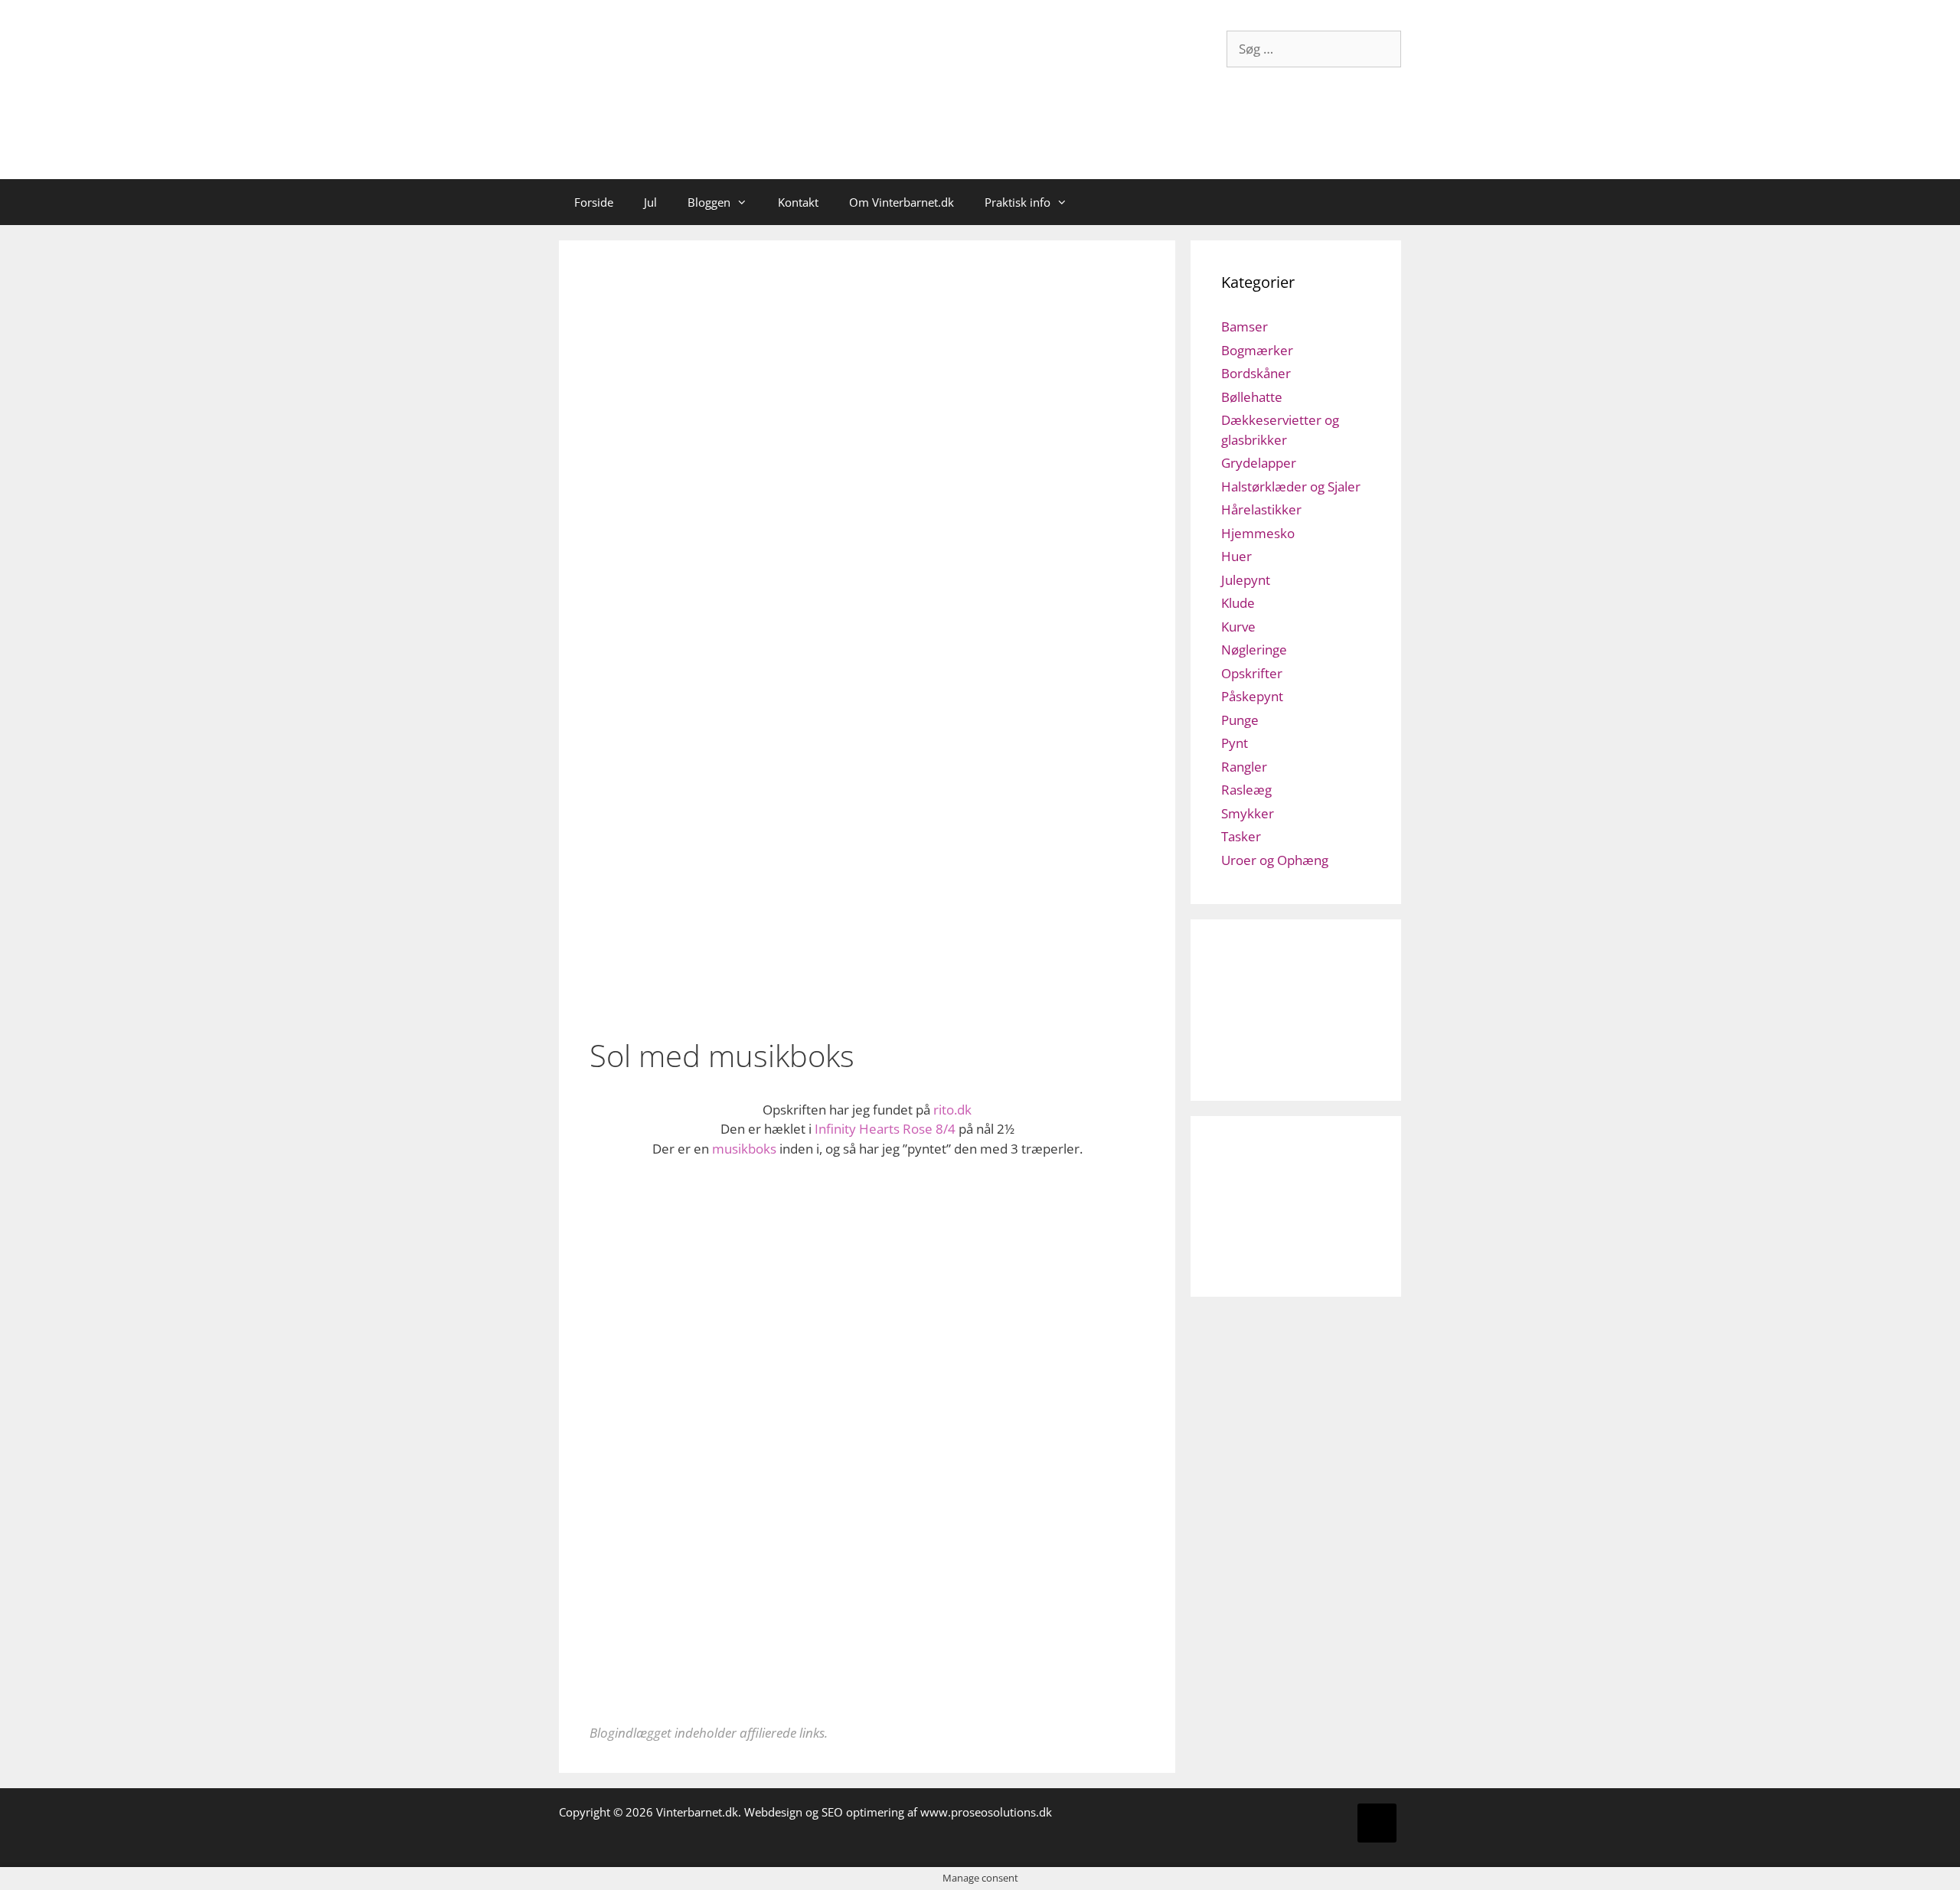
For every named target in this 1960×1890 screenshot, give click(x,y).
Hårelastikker (1261, 509)
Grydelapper (1259, 463)
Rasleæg (1246, 790)
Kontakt (798, 202)
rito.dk (952, 1110)
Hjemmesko (1258, 533)
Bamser (1245, 326)
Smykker (1248, 813)
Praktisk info (1018, 202)
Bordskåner (1256, 373)
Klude (1238, 603)
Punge (1240, 720)
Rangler (1244, 767)
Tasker (1241, 836)
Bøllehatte (1252, 397)
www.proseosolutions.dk (986, 1812)
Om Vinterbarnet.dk (902, 202)
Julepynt (1246, 580)
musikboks (744, 1149)
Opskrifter (1252, 673)
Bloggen (709, 202)
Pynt (1235, 743)
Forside (594, 202)
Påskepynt (1252, 696)
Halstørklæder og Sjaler (1291, 486)
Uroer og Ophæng (1275, 860)
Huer (1236, 556)
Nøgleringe (1254, 650)
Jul (650, 202)
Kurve (1238, 627)
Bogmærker (1257, 350)
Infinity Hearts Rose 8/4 (885, 1129)
